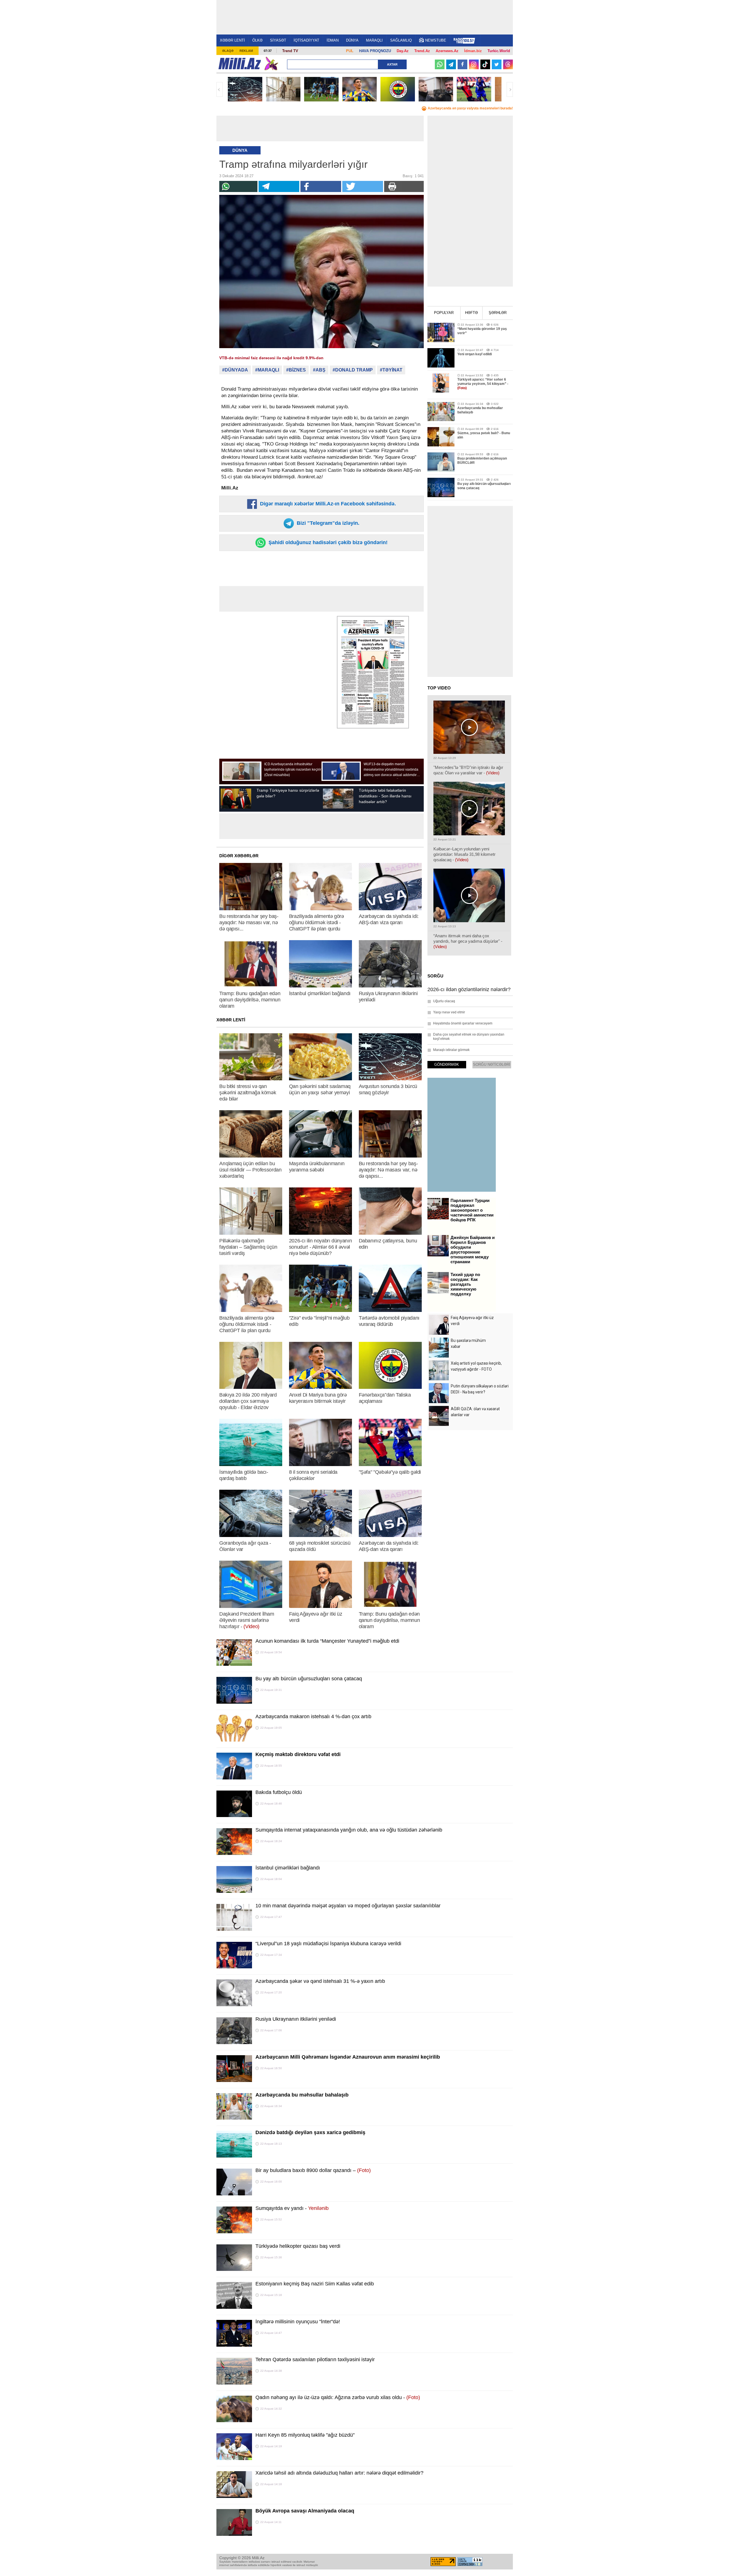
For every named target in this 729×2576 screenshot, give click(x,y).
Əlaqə (228, 51)
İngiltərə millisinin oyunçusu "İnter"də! (298, 2322)
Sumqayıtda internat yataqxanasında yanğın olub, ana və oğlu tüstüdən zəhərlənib (349, 1830)
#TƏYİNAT (391, 370)
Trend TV (290, 51)
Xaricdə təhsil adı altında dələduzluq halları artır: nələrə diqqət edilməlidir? (339, 2473)
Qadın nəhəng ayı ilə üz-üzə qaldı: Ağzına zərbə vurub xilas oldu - (338, 2397)
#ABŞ (319, 370)
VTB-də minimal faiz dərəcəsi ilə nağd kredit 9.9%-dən (271, 358)
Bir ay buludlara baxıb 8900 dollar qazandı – (313, 2170)
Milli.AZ (240, 64)
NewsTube (436, 40)
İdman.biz (473, 51)
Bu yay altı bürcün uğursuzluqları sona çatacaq (309, 1679)
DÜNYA (352, 40)
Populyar (444, 313)
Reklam (246, 51)
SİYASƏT (278, 40)
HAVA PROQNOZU (375, 51)
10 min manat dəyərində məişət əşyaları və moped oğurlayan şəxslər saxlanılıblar (348, 1906)
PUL (350, 51)
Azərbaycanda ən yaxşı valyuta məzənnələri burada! (470, 108)
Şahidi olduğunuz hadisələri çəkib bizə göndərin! (327, 542)
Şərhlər (498, 313)
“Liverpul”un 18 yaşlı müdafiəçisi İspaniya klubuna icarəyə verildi (328, 1944)
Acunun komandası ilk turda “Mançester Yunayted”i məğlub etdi (327, 1641)
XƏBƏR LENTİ (232, 40)
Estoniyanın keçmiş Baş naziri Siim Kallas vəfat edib (315, 2284)
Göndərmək (447, 1065)
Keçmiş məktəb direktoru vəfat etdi (298, 1754)
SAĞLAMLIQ (401, 40)
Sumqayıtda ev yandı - (292, 2208)
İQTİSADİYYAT (306, 40)
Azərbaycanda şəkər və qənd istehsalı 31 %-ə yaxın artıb (320, 1981)
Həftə (471, 313)
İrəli (510, 89)
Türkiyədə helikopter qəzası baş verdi (298, 2246)
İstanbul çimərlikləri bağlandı (288, 1868)
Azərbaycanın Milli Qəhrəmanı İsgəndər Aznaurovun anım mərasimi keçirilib (348, 2057)
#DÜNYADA (235, 370)
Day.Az (403, 51)
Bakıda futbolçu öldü (279, 1792)
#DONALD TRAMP (353, 370)
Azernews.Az (447, 51)
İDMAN (333, 40)
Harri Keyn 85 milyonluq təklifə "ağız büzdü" (305, 2435)
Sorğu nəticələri (492, 1065)
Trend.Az (422, 51)
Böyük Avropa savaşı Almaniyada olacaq (305, 2511)
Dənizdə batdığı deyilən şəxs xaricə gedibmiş (310, 2132)
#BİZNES (296, 370)
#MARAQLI (267, 370)
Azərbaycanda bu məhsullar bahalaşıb (302, 2095)
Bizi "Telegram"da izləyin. (327, 523)
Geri (220, 89)
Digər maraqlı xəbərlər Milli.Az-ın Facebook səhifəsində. (327, 504)
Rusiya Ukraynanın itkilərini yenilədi (296, 2019)
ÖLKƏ (257, 40)
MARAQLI (374, 40)
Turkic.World (499, 51)
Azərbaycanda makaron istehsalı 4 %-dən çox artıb (313, 1716)
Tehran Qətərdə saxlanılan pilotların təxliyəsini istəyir (315, 2359)
